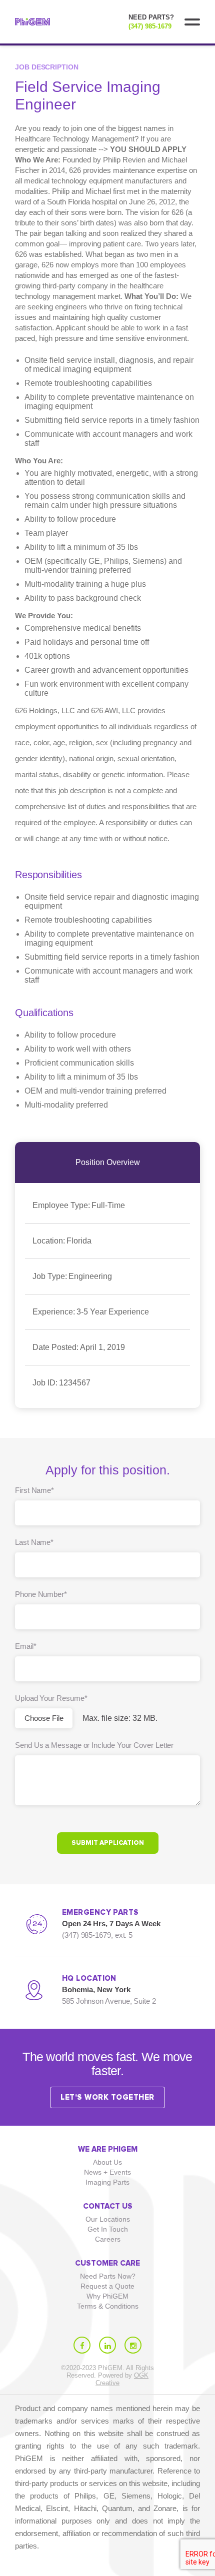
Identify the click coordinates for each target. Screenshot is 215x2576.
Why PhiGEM (107, 2296)
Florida (62, 1241)
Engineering (72, 1276)
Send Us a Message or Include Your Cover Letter (94, 1745)
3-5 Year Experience (91, 1312)
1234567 (61, 1383)
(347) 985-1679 (150, 26)
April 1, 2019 (79, 1347)
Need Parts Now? (108, 2276)
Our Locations (108, 2219)
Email (26, 1646)
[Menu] (192, 22)
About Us (107, 2162)
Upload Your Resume (51, 1698)
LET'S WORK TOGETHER (107, 2097)
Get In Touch (108, 2229)
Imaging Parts (107, 2182)
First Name (34, 1490)
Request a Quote (107, 2286)
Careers (108, 2239)
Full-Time (79, 1205)
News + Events (107, 2172)
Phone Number (41, 1594)
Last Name (34, 1542)
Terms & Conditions (108, 2306)
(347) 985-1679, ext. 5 (97, 1935)
